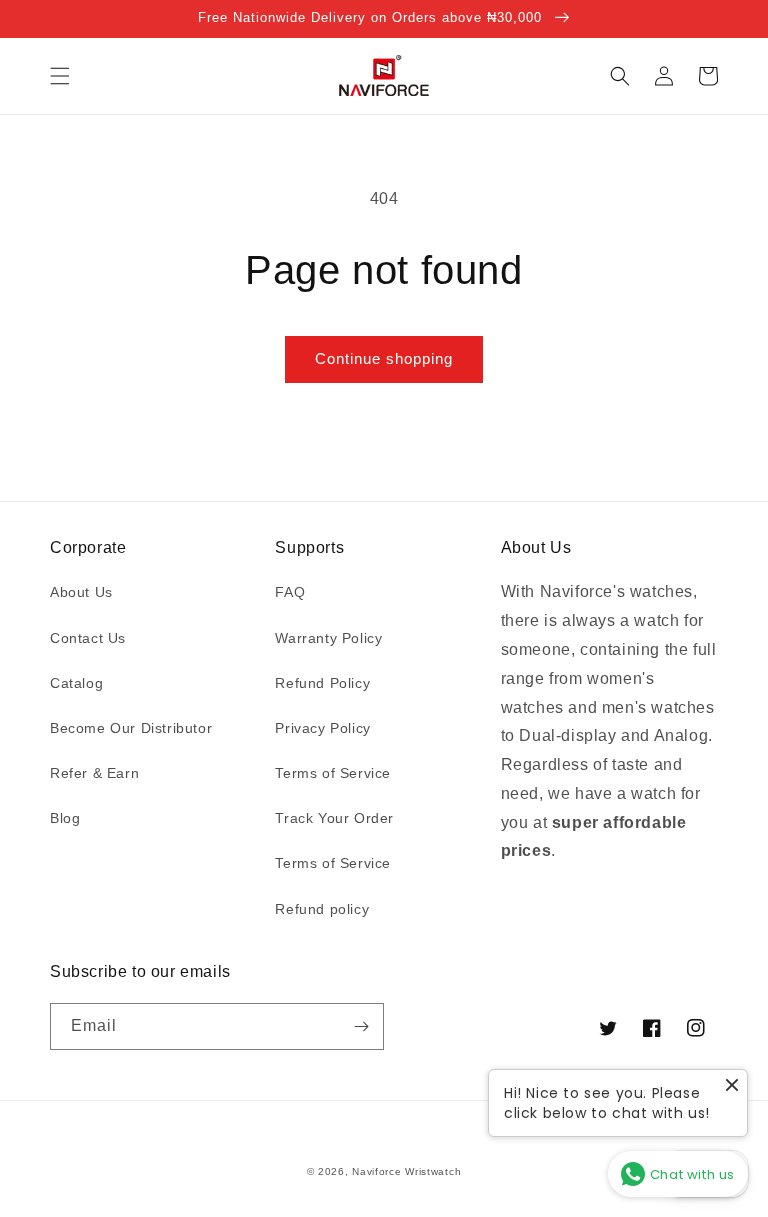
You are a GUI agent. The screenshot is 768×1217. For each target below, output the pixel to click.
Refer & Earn (94, 773)
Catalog (76, 683)
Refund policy (322, 909)
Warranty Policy (328, 638)
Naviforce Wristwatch (406, 1171)
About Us (81, 592)
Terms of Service (333, 773)
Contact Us (88, 638)
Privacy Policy (322, 728)
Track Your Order (334, 818)
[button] (60, 76)
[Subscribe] (361, 1026)
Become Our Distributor (131, 728)
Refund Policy (322, 683)
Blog (65, 818)
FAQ (290, 592)
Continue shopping (384, 358)
